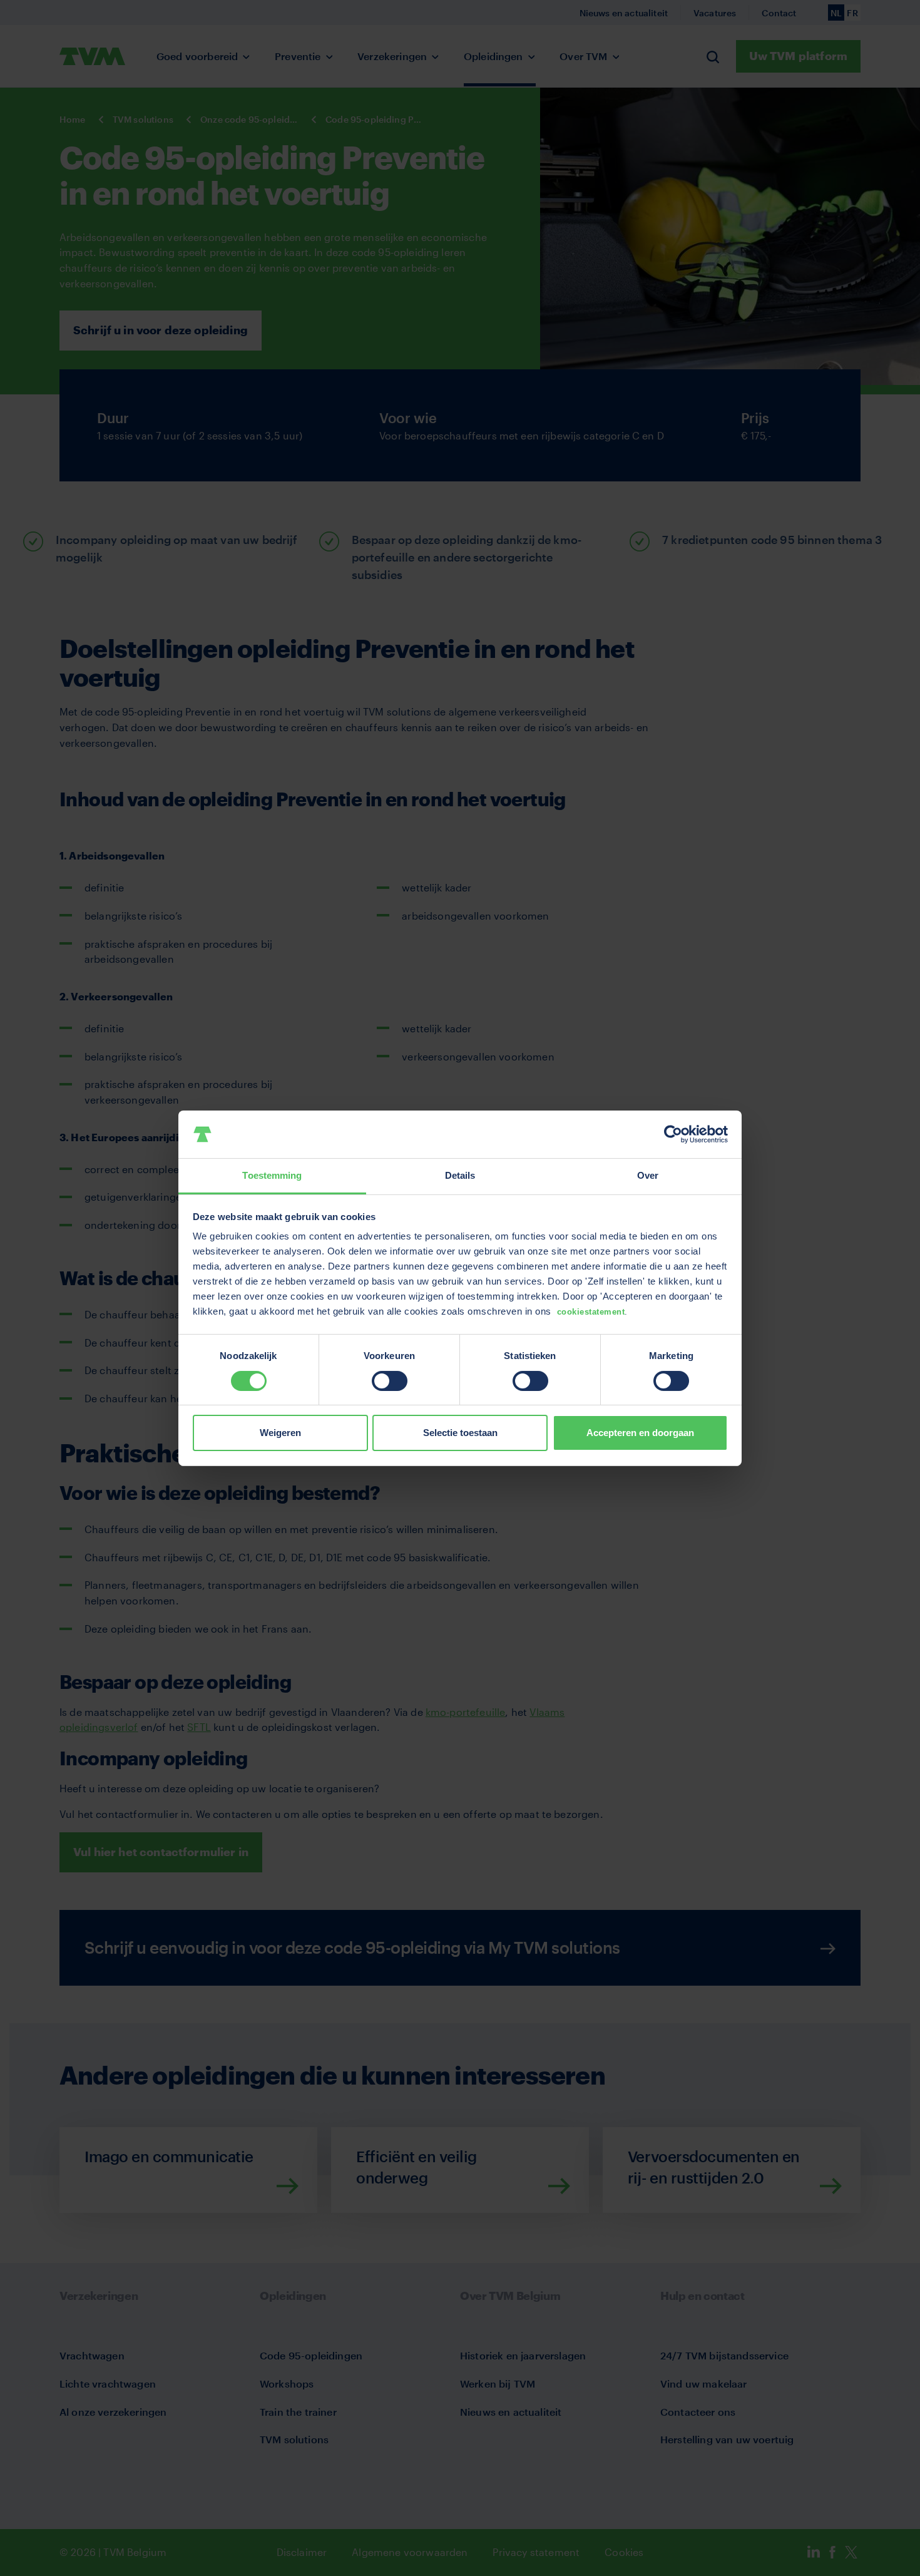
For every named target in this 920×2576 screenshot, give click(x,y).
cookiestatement (591, 1312)
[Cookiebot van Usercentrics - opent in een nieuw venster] (673, 1134)
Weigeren (280, 1433)
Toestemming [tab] (272, 1175)
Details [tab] (460, 1175)
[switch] (390, 1381)
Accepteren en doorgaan (640, 1433)
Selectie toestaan (460, 1433)
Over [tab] (648, 1175)
